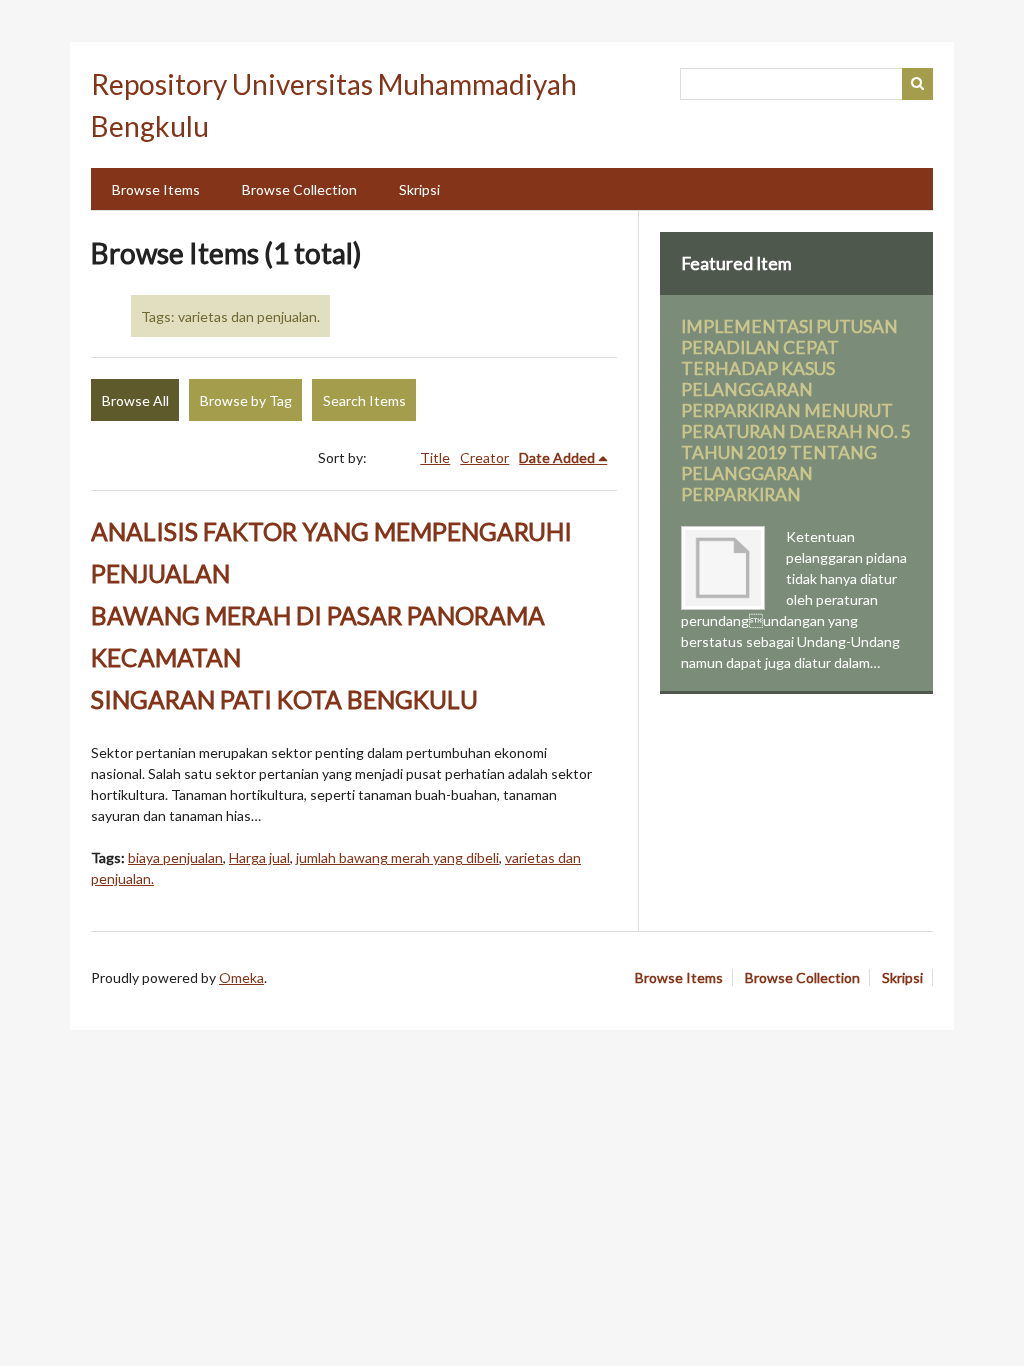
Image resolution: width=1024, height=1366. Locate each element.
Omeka (241, 977)
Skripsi (419, 189)
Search (918, 84)
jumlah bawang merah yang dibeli (397, 857)
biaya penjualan (175, 857)
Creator (484, 457)
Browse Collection (299, 189)
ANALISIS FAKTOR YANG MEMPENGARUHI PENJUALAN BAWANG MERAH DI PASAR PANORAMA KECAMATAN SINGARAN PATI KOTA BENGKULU (331, 615)
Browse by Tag (246, 400)
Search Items (364, 400)
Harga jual (259, 857)
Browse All (135, 400)
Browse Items (156, 189)
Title (435, 457)
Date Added (557, 457)
